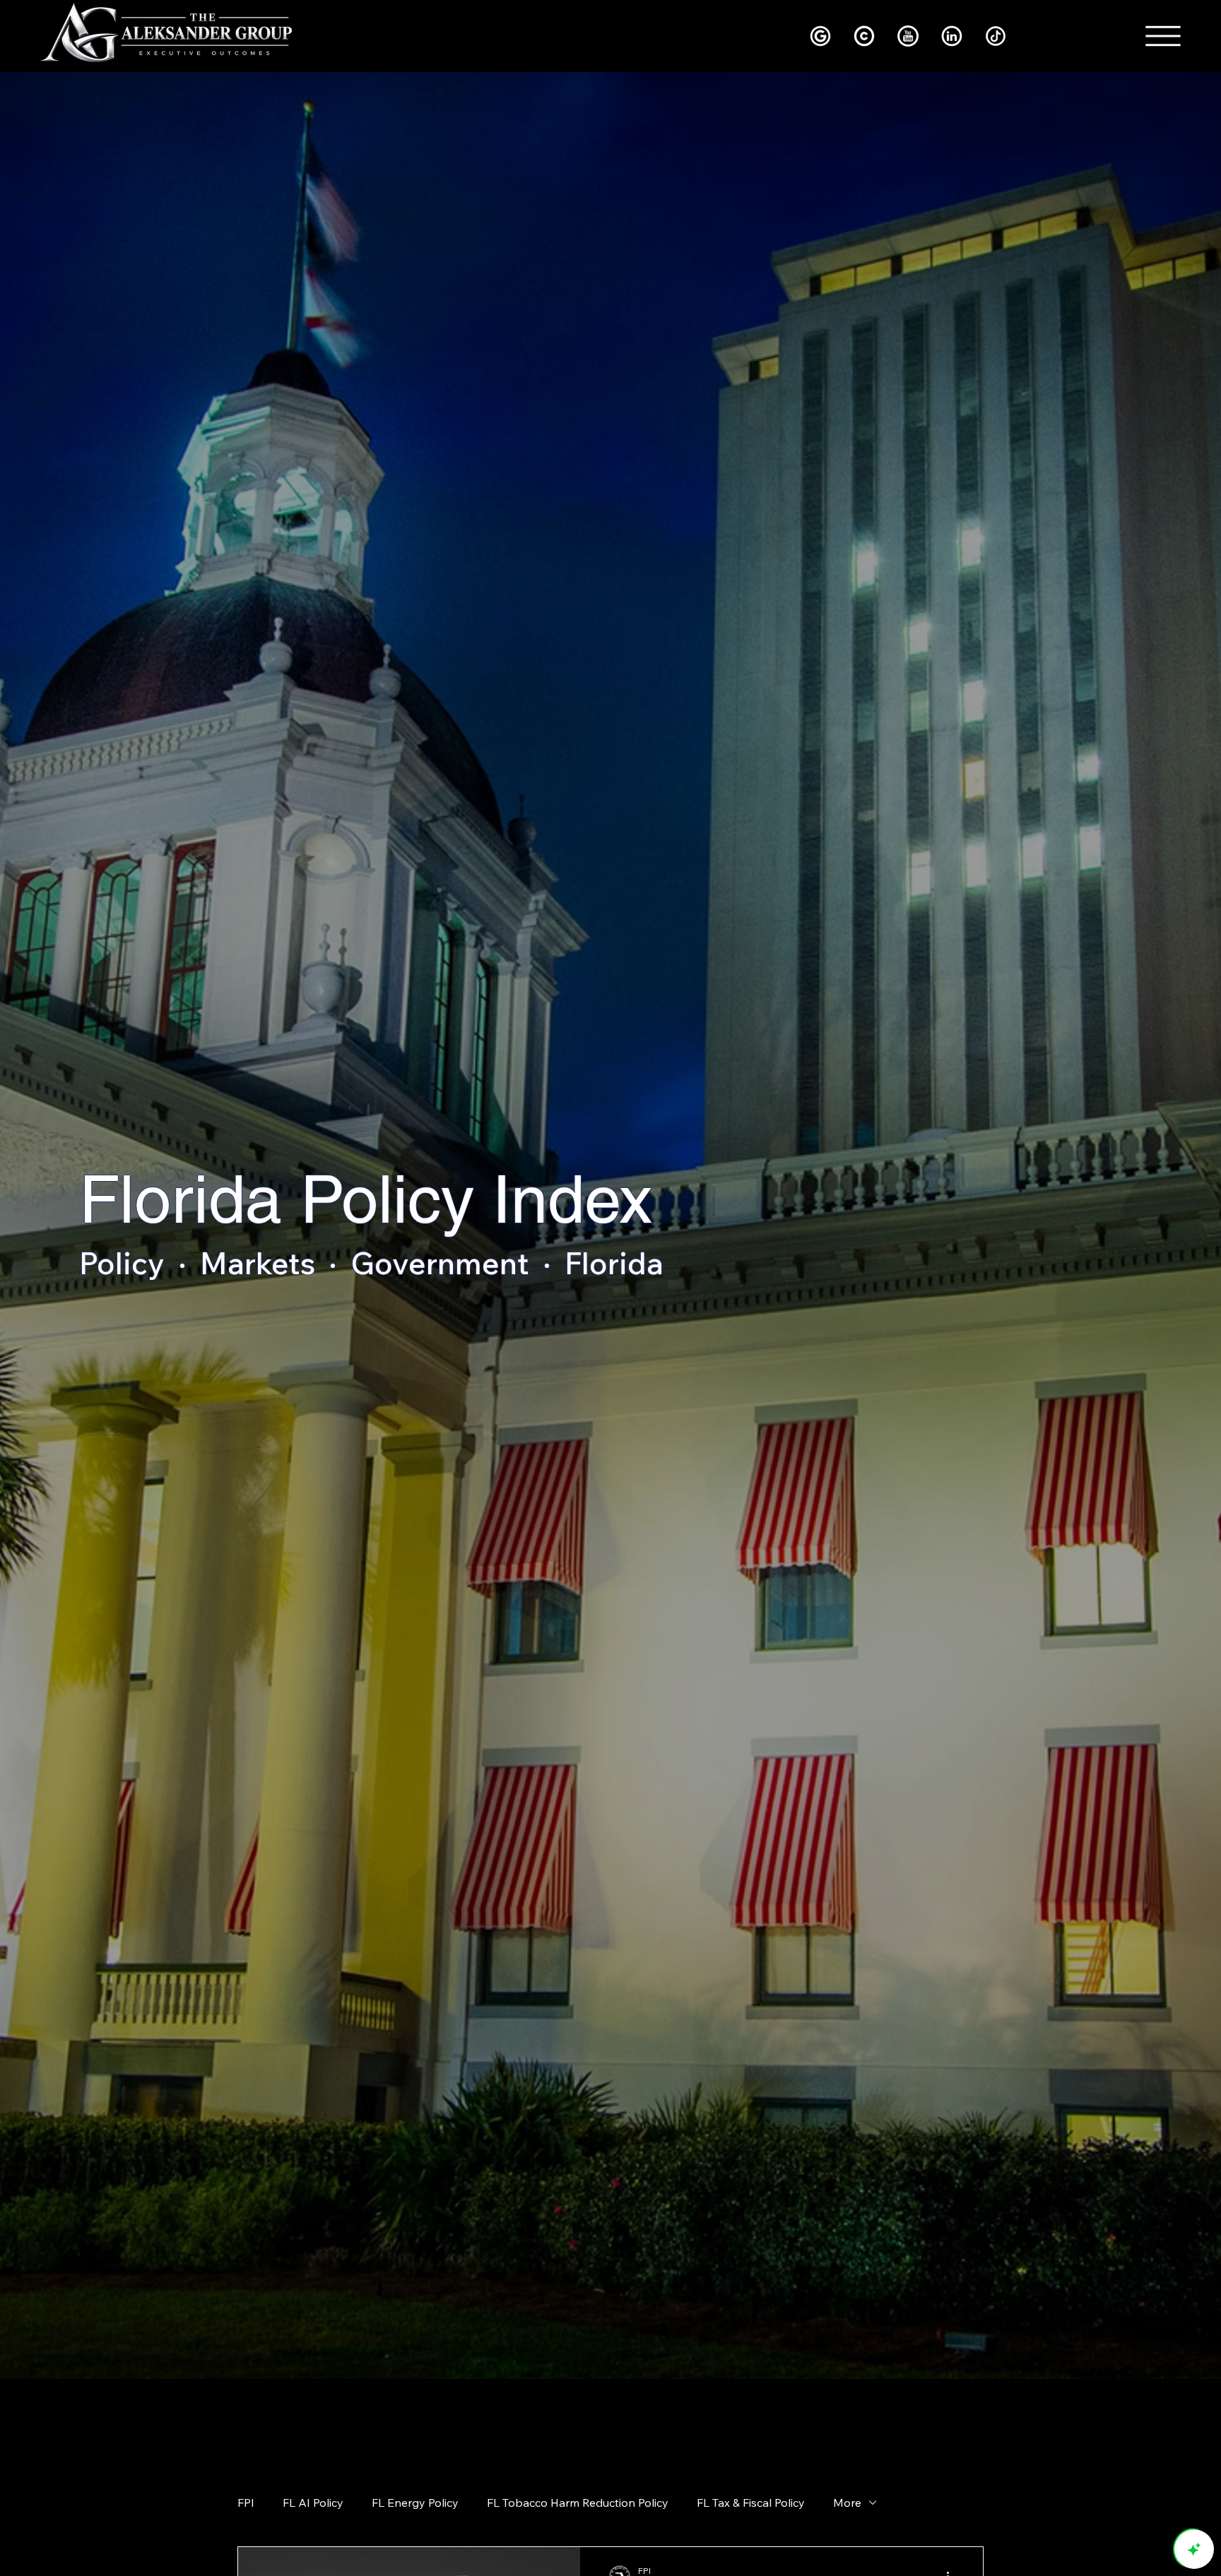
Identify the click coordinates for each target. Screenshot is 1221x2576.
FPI (246, 2503)
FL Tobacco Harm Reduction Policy (578, 2503)
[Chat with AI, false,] (1194, 2549)
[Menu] (1164, 36)
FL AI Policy (313, 2503)
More (847, 2503)
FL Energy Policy (415, 2503)
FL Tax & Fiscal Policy (751, 2503)
